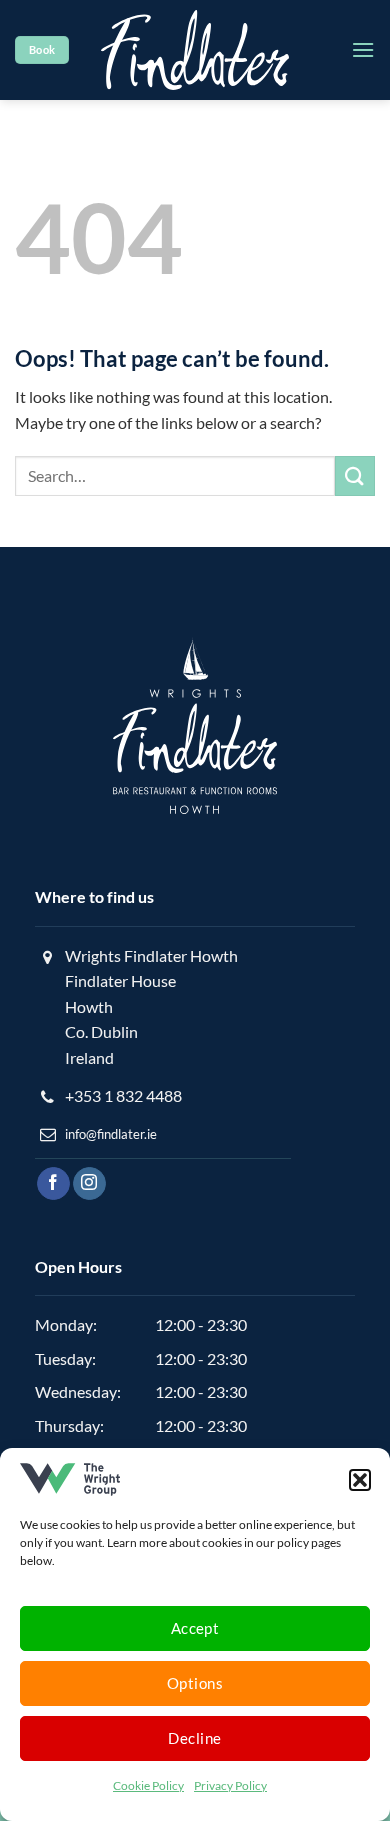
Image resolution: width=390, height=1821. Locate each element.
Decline (194, 1738)
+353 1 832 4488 (123, 1095)
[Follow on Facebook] (53, 1184)
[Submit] (355, 475)
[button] (360, 1480)
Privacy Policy (230, 1785)
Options (195, 1683)
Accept (195, 1628)
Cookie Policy (148, 1785)
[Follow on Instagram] (89, 1184)
